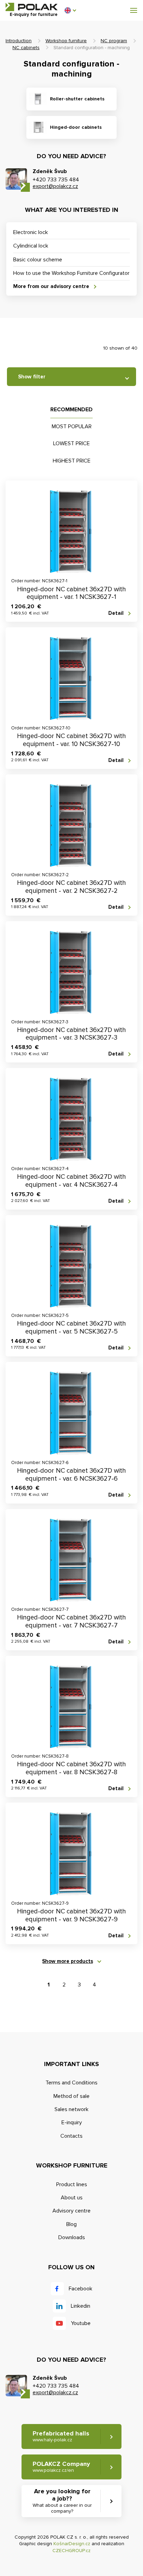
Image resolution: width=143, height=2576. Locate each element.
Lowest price (71, 443)
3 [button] (79, 1985)
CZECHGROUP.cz (71, 2551)
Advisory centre (71, 2211)
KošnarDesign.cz (72, 2544)
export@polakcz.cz (55, 186)
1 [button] (49, 1985)
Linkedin (81, 2306)
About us (72, 2198)
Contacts (71, 2136)
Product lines (72, 2184)
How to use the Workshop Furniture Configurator (71, 273)
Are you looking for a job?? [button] (62, 2501)
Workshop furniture (66, 41)
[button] (70, 10)
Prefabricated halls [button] (61, 2436)
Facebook (81, 2289)
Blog (71, 2224)
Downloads (72, 2237)
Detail (116, 613)
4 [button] (94, 1985)
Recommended (71, 410)
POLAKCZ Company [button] (61, 2467)
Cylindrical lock (31, 246)
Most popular (72, 427)
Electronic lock (31, 232)
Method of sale (71, 2096)
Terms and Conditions (71, 2083)
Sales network (71, 2109)
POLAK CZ (32, 7)
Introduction (19, 41)
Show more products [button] (68, 1961)
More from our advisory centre (51, 286)
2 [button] (64, 1985)
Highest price (72, 461)
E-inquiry (72, 2122)
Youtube (81, 2323)
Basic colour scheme (38, 260)
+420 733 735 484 (56, 180)
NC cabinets (26, 48)
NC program (114, 41)
